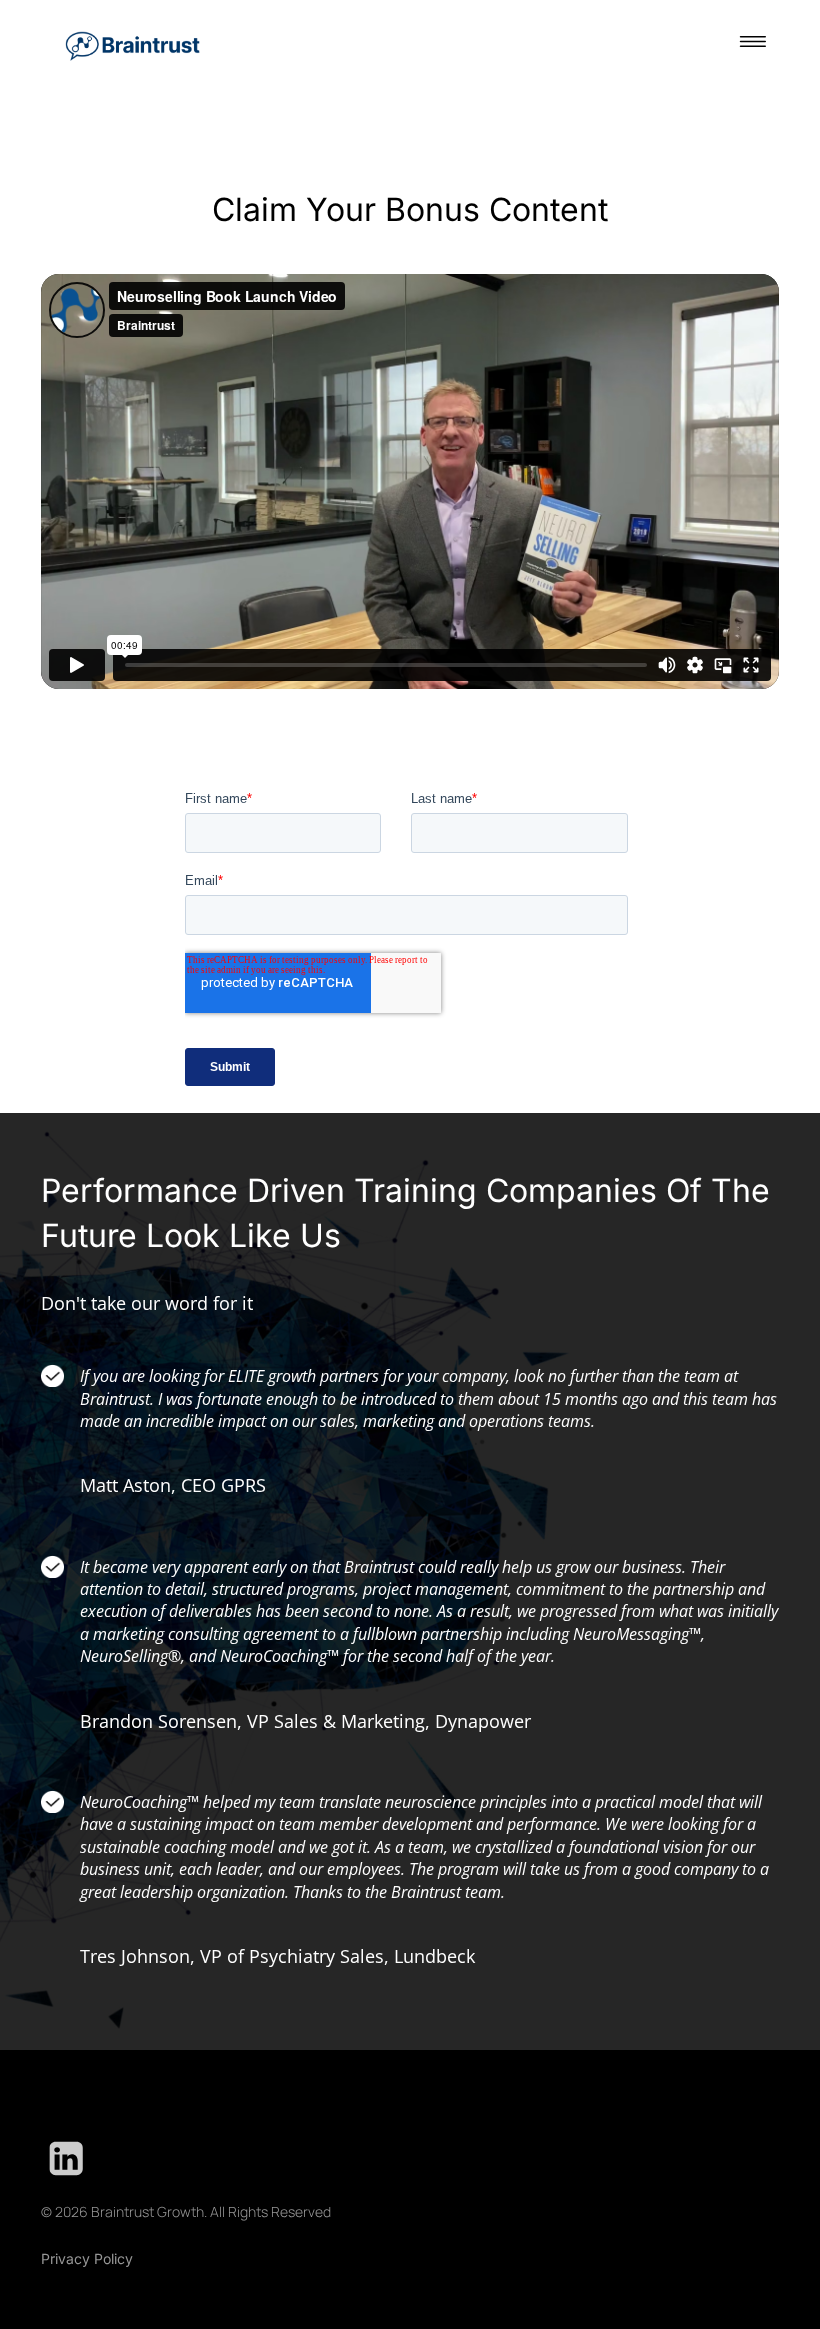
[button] (753, 44)
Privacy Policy (87, 2258)
